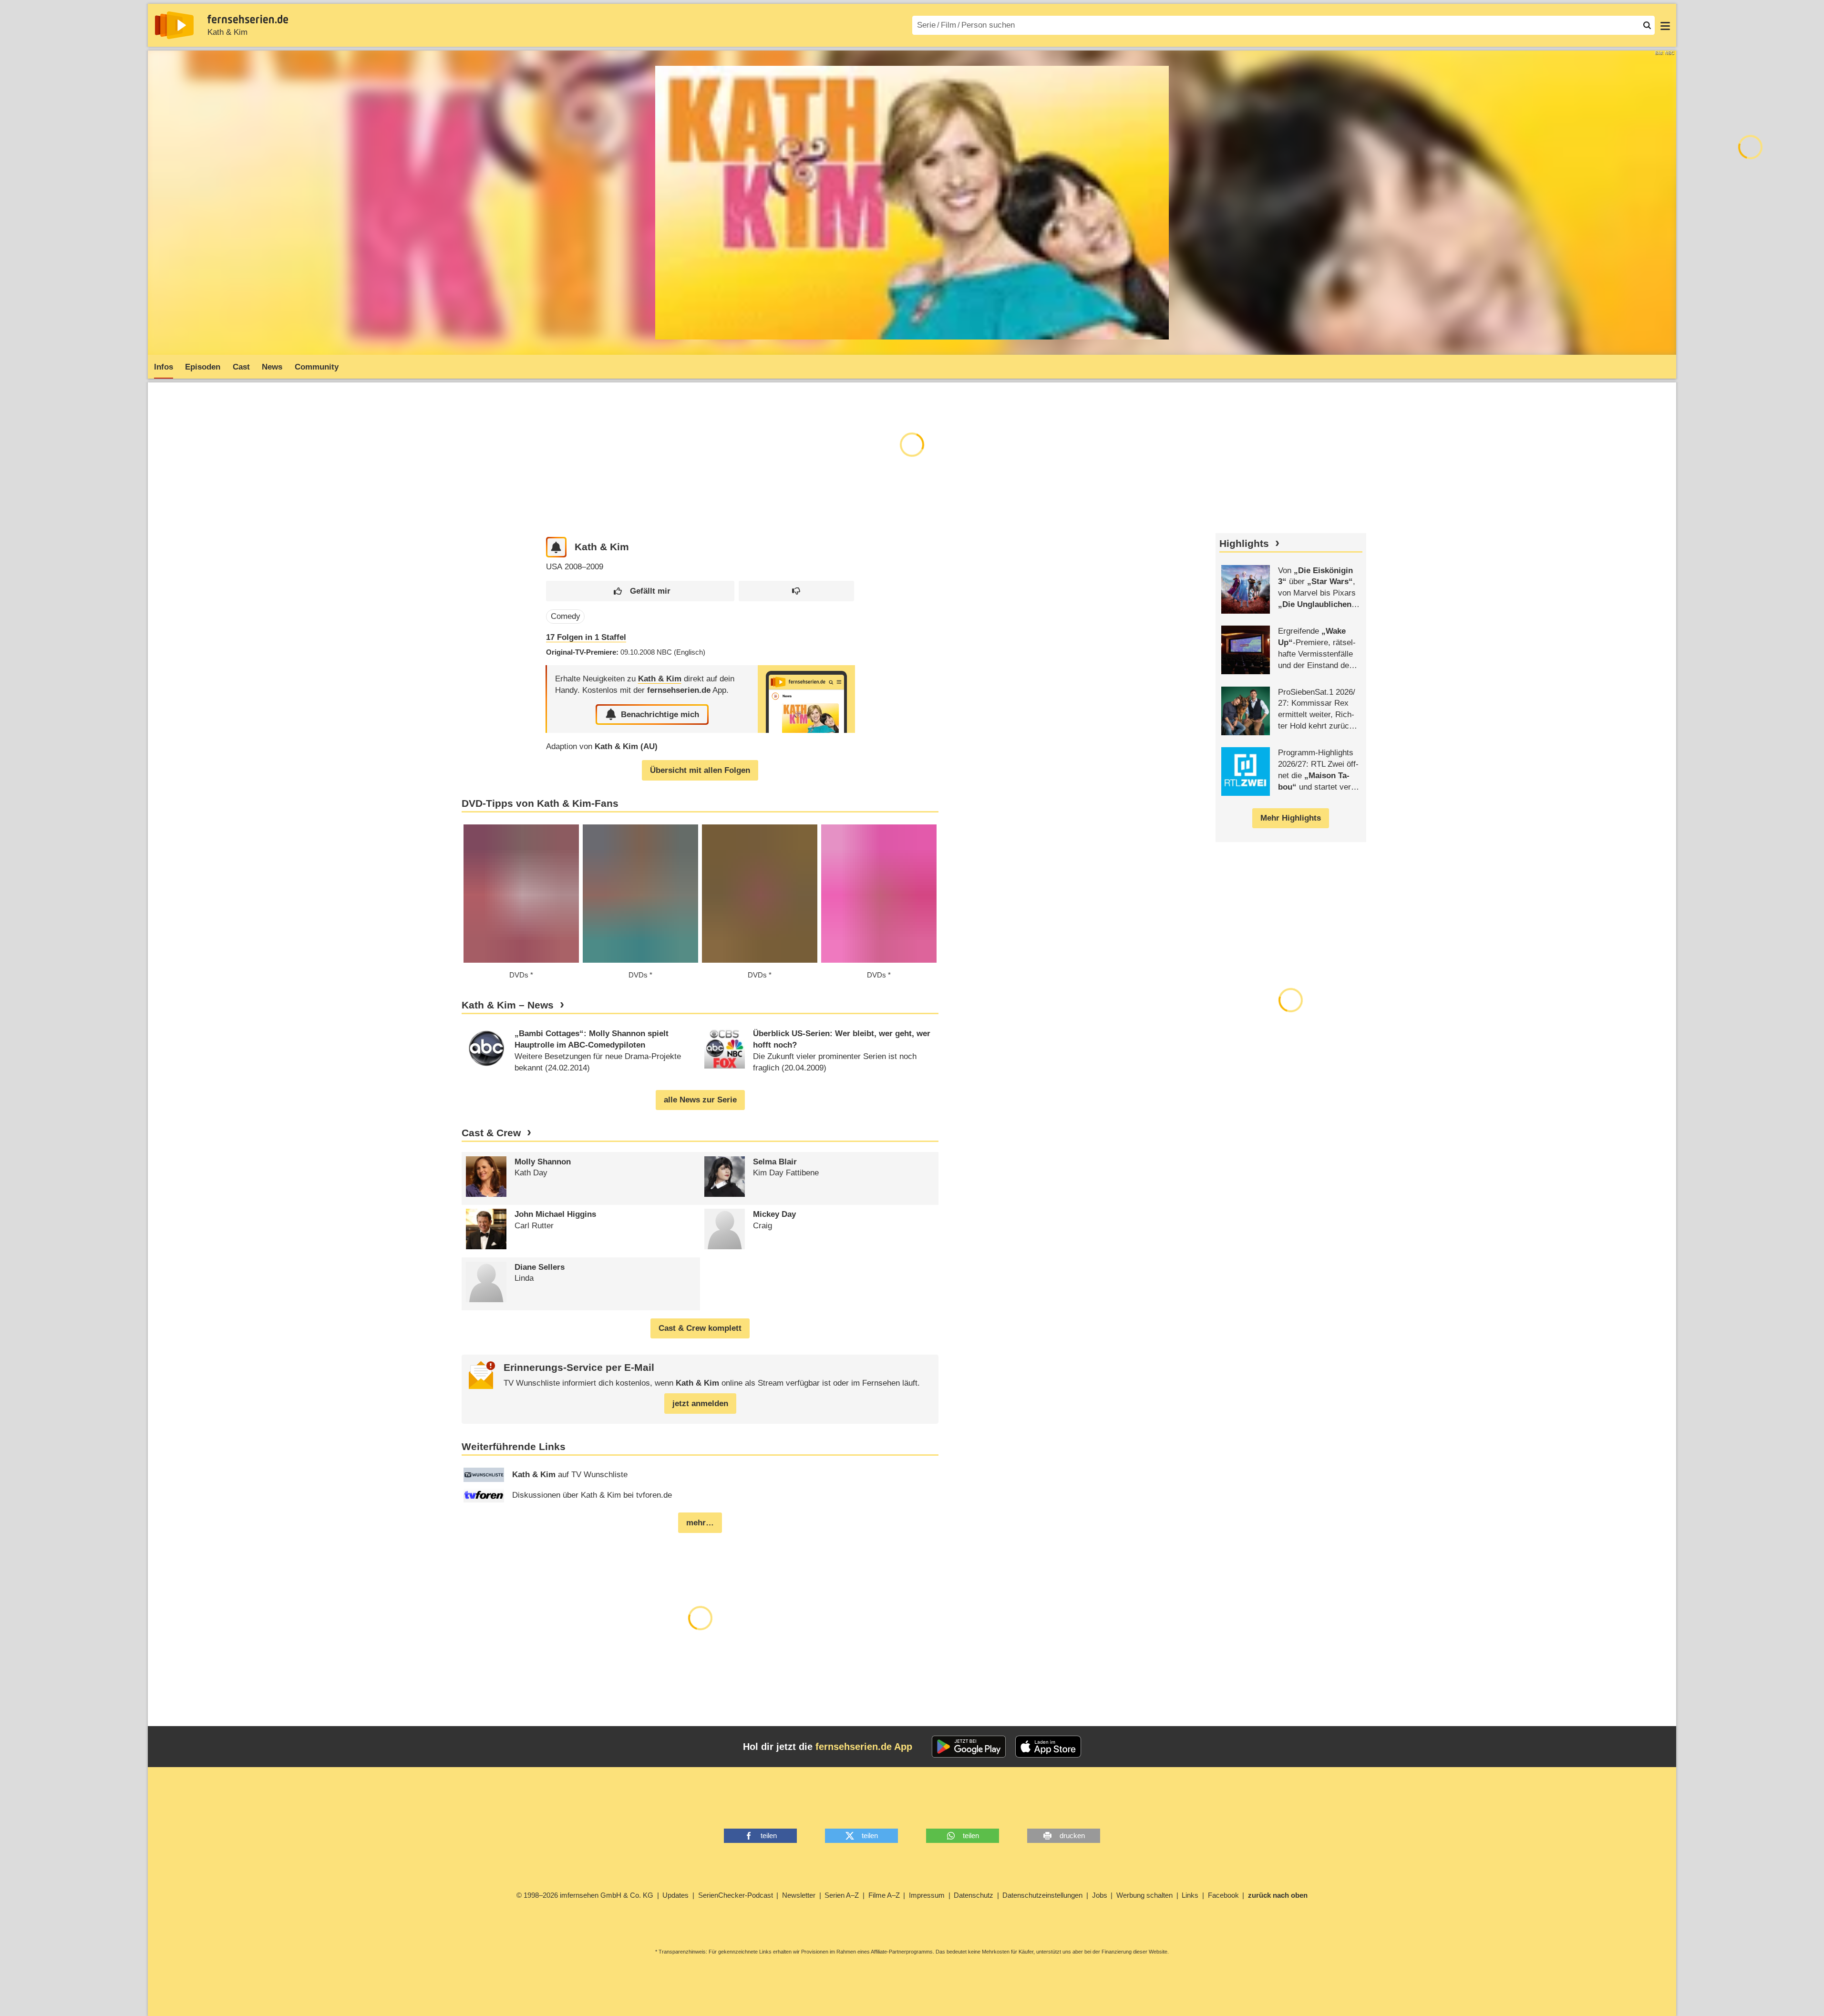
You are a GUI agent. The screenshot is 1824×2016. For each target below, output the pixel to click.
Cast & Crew (491, 1133)
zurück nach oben (1278, 1895)
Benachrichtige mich (660, 715)
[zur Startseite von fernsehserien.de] (174, 25)
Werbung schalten (1144, 1895)
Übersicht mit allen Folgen (700, 770)
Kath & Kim (227, 32)
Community (317, 367)
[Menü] (1665, 25)
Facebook (1223, 1895)
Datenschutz (974, 1895)
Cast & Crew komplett (700, 1328)
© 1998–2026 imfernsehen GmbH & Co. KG (585, 1895)
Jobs (1100, 1895)
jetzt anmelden (700, 1404)
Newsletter (799, 1895)
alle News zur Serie (700, 1100)
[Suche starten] (1647, 25)
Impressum (927, 1895)
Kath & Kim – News (508, 1005)
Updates (675, 1895)
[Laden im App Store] (1048, 1747)
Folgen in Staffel (586, 637)
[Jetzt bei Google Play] (969, 1747)
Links (1190, 1895)
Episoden (203, 367)
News (272, 367)
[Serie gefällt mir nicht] (796, 591)
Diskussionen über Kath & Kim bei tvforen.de (592, 1495)
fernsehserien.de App (864, 1747)
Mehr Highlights (1291, 818)
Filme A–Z (884, 1895)
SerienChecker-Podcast (736, 1895)
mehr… (700, 1523)
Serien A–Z (842, 1895)
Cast (241, 367)
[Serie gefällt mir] (640, 591)
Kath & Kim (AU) (626, 746)
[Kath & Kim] (806, 699)
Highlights (1244, 544)
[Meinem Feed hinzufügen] (556, 547)
